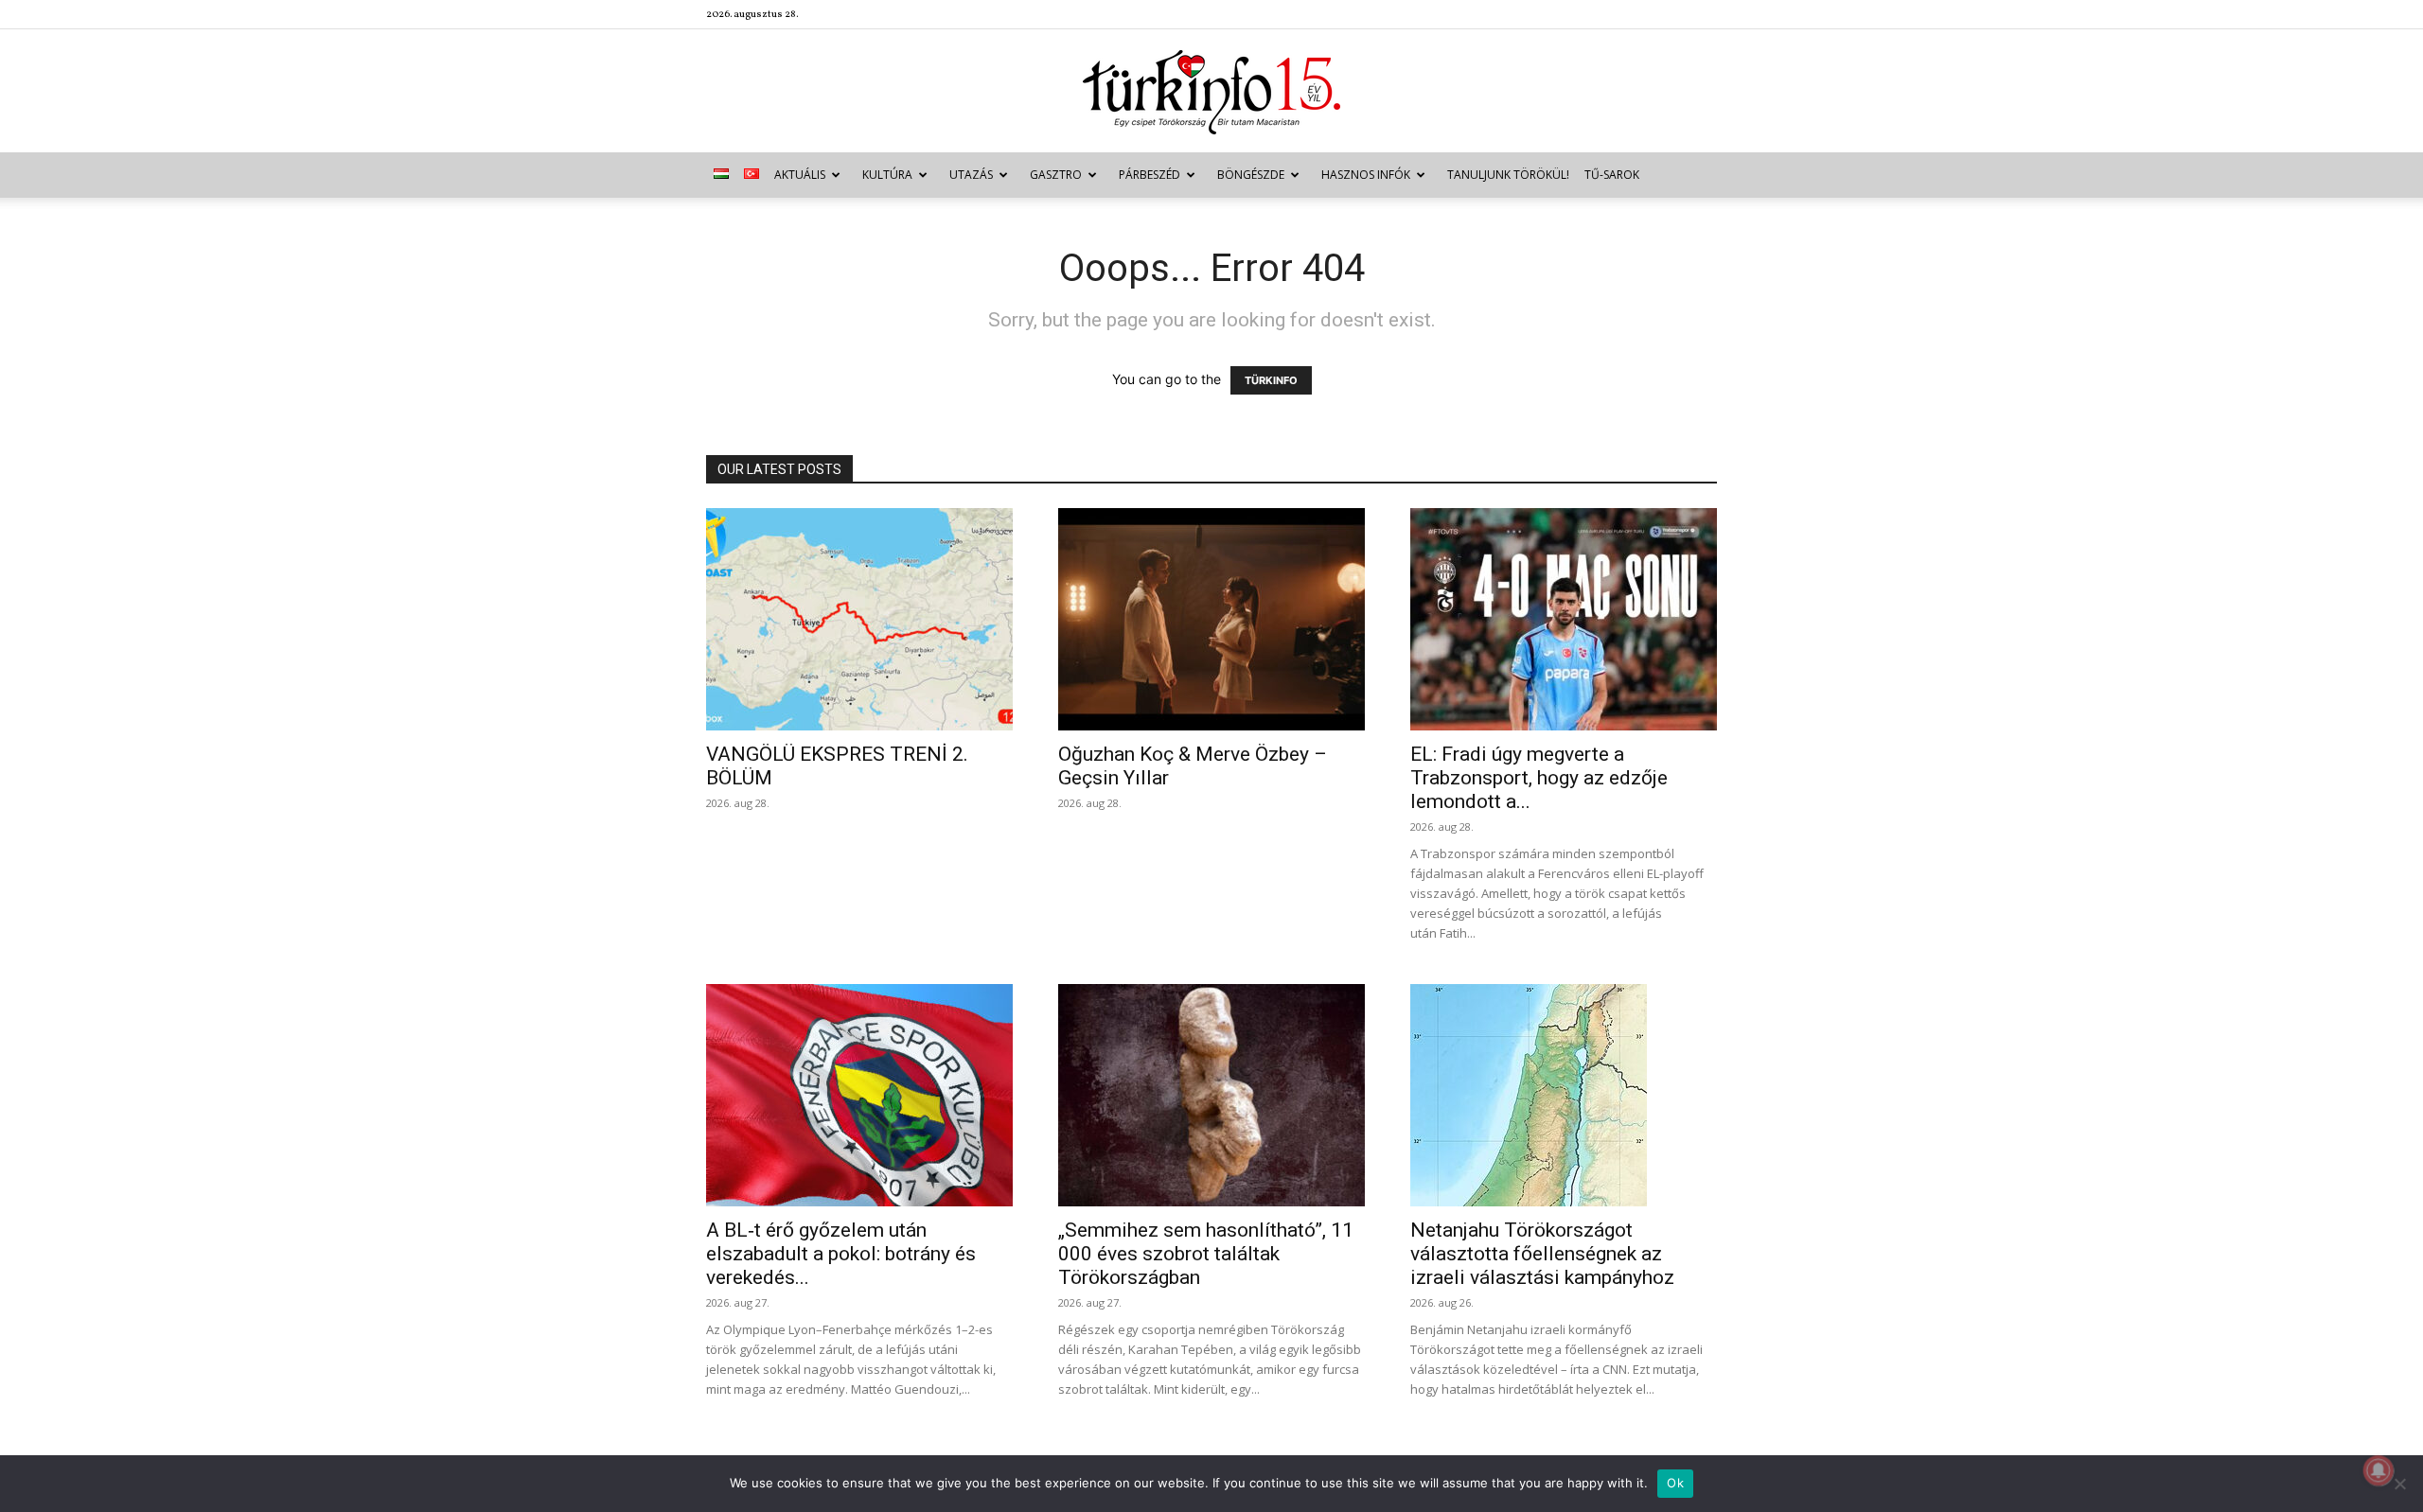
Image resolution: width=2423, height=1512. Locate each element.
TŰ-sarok (1612, 175)
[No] (2399, 1484)
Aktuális (800, 175)
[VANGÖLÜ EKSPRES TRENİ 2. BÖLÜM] (859, 619)
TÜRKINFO (1271, 380)
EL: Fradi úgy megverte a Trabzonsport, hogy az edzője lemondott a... (1539, 778)
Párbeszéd (1150, 175)
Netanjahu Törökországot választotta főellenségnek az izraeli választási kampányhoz (1542, 1254)
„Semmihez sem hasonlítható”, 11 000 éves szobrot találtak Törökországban (1206, 1254)
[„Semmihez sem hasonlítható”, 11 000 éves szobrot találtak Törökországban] (1211, 1095)
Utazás (971, 175)
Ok (1675, 1483)
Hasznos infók (1366, 175)
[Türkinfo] (1211, 92)
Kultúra (887, 175)
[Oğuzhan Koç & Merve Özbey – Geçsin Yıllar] (1211, 619)
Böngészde (1251, 175)
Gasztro (1056, 175)
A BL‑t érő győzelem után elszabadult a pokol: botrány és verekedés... (841, 1254)
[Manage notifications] (2379, 1470)
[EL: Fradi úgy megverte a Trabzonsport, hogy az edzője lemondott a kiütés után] (1564, 619)
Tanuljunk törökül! (1508, 175)
